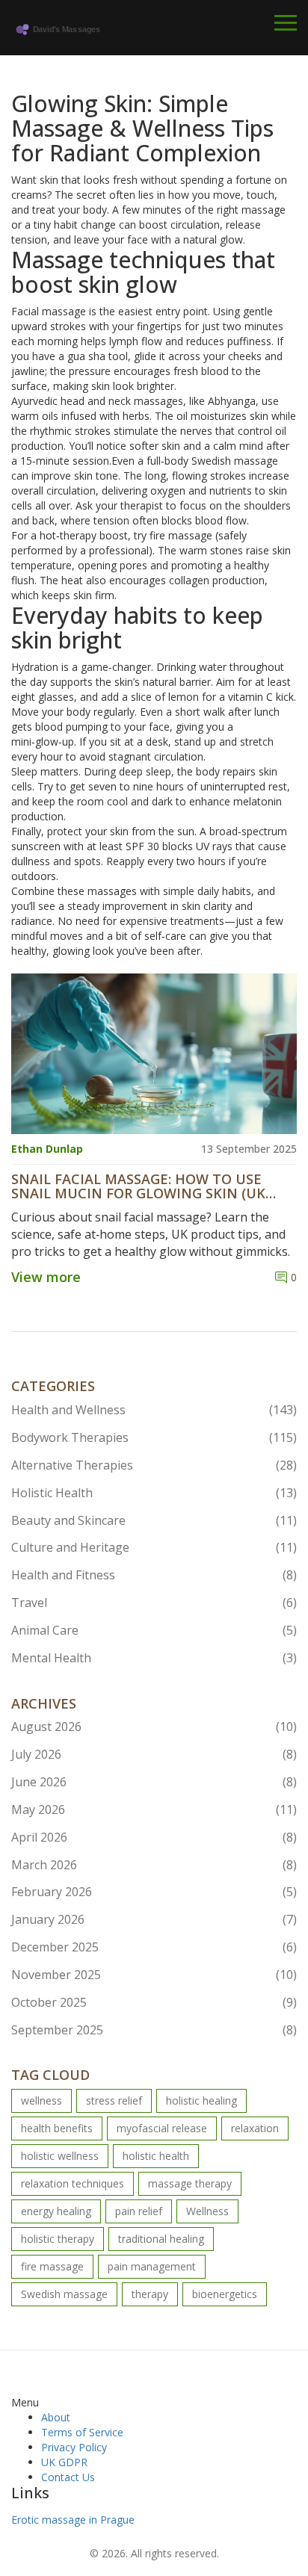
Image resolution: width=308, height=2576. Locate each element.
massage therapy (190, 2183)
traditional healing (161, 2239)
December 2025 (154, 1947)
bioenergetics (225, 2294)
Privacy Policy (74, 2447)
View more (46, 1277)
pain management (152, 2266)
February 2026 (154, 1892)
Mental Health (154, 1658)
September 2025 (154, 2030)
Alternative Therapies (154, 1465)
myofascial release (162, 2128)
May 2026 (154, 1809)
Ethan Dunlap (47, 1149)
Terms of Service (82, 2432)
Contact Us (68, 2477)
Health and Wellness (154, 1410)
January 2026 (154, 1919)
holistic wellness (60, 2156)
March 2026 (154, 1865)
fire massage (52, 2266)
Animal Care (154, 1630)
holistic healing (201, 2100)
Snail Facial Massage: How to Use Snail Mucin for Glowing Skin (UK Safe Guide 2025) (138, 1187)
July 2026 (154, 1754)
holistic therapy (58, 2239)
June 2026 (154, 1782)
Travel (154, 1603)
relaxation (255, 2128)
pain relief (139, 2211)
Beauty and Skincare (154, 1520)
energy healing (56, 2211)
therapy (150, 2294)
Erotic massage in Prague (73, 2520)
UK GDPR (64, 2462)
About (56, 2417)
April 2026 (154, 1837)
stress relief (114, 2100)
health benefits (57, 2128)
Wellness (207, 2211)
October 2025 (154, 2002)
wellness (41, 2100)
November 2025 (154, 1975)
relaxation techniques (73, 2183)
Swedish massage (64, 2294)
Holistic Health (154, 1493)
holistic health (156, 2156)
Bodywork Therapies (154, 1437)
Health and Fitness (154, 1575)
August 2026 (154, 1727)
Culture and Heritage (154, 1547)
